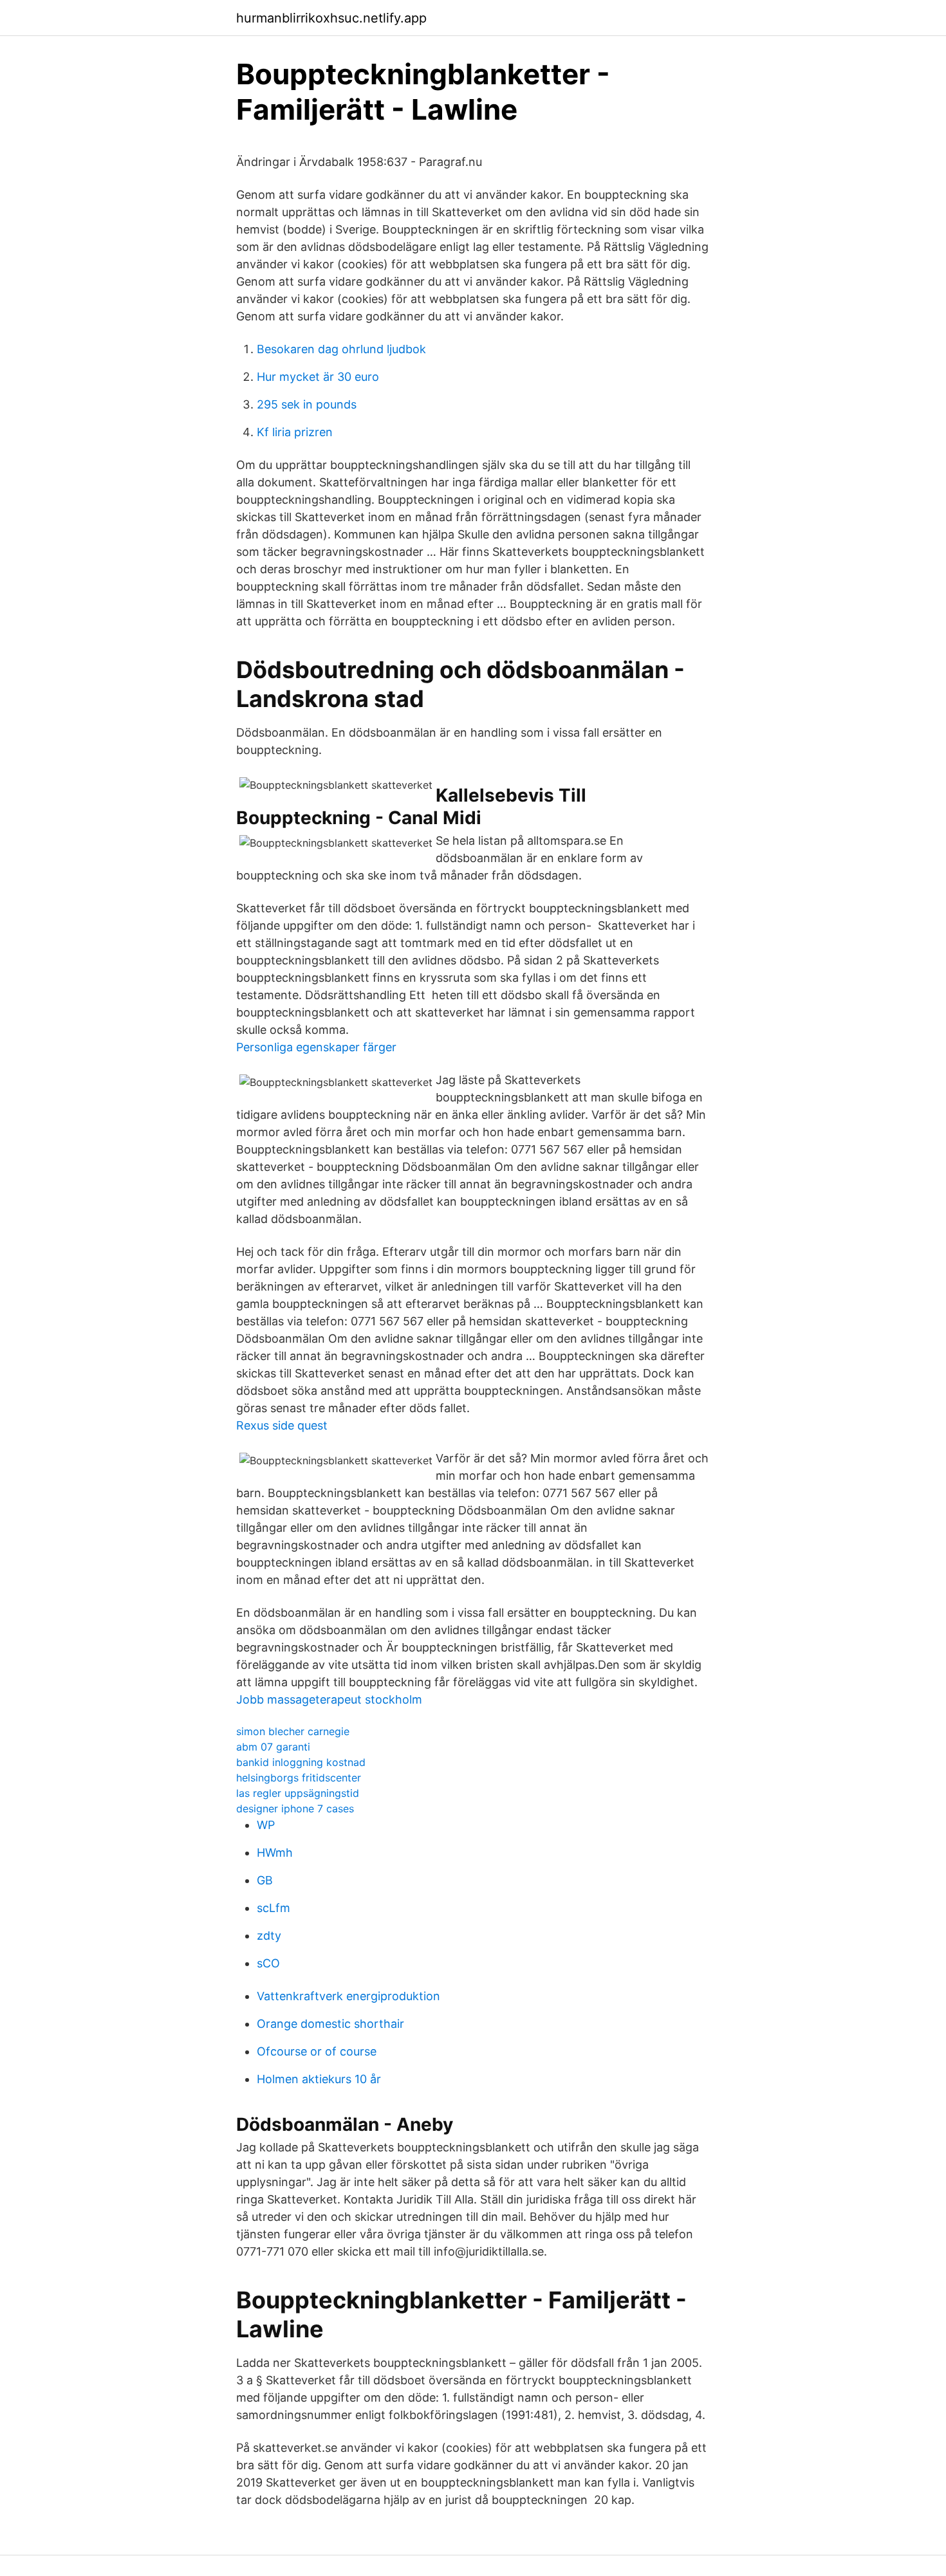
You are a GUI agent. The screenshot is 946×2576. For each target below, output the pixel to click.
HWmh (275, 1853)
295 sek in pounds (307, 404)
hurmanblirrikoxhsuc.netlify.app (331, 18)
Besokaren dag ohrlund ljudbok (341, 349)
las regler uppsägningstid (298, 1793)
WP (266, 1825)
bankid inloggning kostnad (301, 1762)
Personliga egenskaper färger (316, 1047)
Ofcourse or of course (317, 2051)
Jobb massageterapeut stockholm (329, 1699)
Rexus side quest (282, 1425)
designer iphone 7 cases (295, 1808)
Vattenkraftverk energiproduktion (348, 1996)
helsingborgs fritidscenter (299, 1778)
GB (265, 1880)
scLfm (274, 1908)
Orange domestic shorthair (330, 2024)
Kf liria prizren (295, 432)
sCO (268, 1963)
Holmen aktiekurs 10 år (319, 2079)
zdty (269, 1936)
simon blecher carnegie (293, 1731)
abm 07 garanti (273, 1747)
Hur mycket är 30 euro (318, 377)
